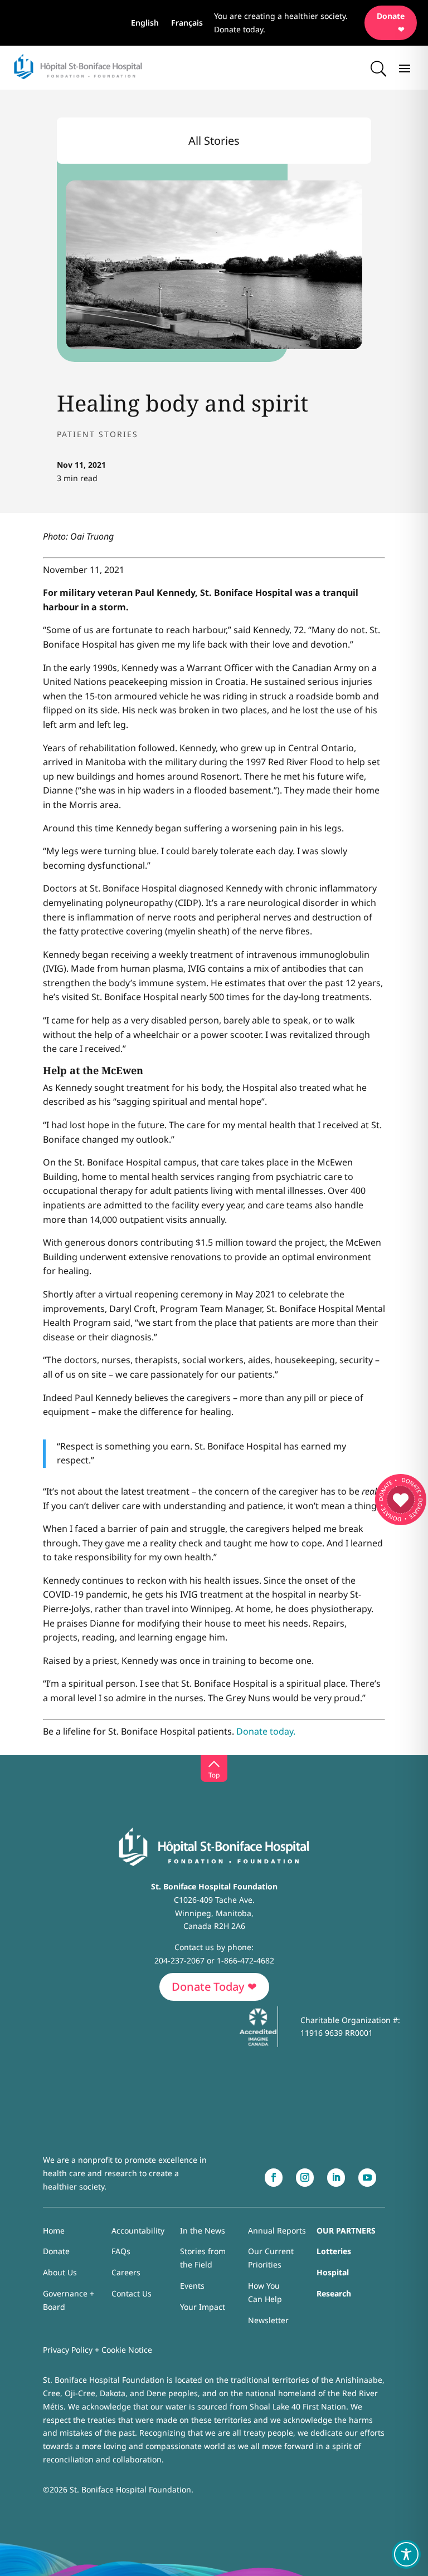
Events (192, 2286)
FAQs (121, 2251)
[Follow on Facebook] (274, 2178)
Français (187, 23)
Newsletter (268, 2320)
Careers (126, 2272)
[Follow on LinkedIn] (336, 2178)
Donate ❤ (391, 23)
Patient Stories (98, 434)
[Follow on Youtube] (367, 2178)
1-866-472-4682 (245, 1960)
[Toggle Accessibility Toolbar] (406, 2554)
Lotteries (334, 2251)
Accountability (138, 2230)
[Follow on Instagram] (305, 2178)
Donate (56, 2251)
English (145, 23)
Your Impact (203, 2307)
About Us (60, 2272)
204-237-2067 (179, 1960)
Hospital (333, 2272)
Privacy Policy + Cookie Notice (98, 2350)
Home (54, 2230)
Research (334, 2293)
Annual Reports (277, 2230)
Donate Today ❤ (214, 1987)
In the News (203, 2230)
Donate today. (266, 1731)
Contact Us (132, 2293)
